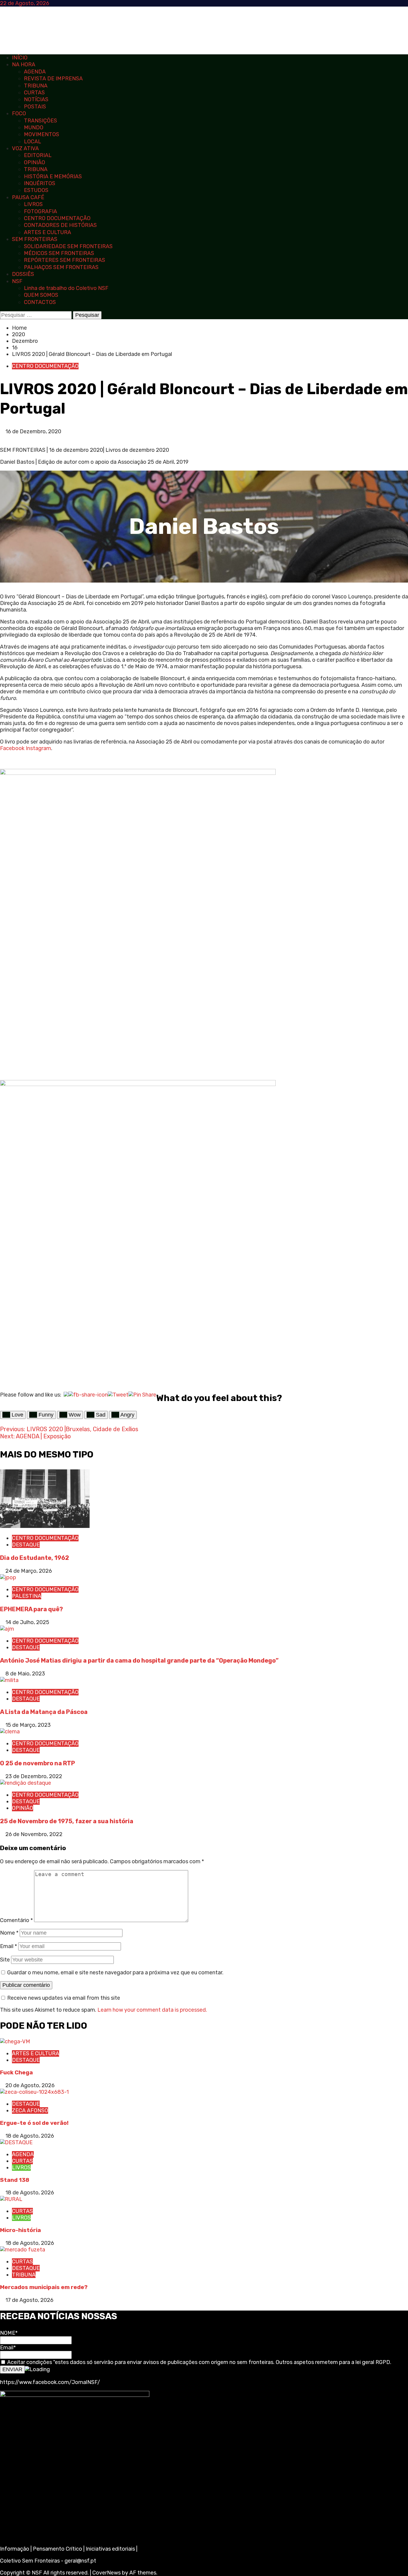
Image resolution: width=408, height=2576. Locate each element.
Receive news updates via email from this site (63, 1998)
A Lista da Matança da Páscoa (44, 1712)
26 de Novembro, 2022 (34, 1834)
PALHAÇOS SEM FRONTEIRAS (61, 267)
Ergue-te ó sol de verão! (34, 2123)
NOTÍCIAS (36, 99)
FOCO (19, 113)
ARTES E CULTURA (47, 232)
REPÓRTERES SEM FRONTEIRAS (65, 260)
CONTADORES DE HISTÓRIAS (60, 225)
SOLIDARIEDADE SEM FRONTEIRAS (68, 246)
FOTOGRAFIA (40, 211)
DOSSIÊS (23, 274)
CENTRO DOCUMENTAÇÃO (57, 218)
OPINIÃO (34, 162)
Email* (8, 2348)
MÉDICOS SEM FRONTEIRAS (59, 253)
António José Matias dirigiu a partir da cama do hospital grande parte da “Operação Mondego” (139, 1661)
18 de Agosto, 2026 (30, 2136)
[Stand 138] (16, 2142)
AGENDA (35, 72)
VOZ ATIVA (25, 148)
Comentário (16, 1920)
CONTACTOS (40, 302)
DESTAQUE (26, 1545)
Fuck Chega (16, 2072)
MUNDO (34, 128)
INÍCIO (20, 58)
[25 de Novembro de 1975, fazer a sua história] (26, 1783)
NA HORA (24, 64)
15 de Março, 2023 (28, 1725)
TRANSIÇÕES (40, 121)
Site (5, 1960)
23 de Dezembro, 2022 (34, 1776)
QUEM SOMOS (41, 295)
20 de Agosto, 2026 (30, 2085)
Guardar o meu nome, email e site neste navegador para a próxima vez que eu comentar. (115, 1973)
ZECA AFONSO (30, 2110)
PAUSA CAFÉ (28, 197)
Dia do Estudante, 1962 (34, 1558)
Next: (35, 1436)
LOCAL (33, 142)
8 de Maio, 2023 (25, 1674)
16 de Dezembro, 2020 (33, 431)
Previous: (69, 1429)
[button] (2, 438)
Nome (9, 1933)
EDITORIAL (38, 155)
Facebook (12, 748)
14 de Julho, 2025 (27, 1622)
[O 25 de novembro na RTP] (10, 1732)
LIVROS (33, 204)
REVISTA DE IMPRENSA (53, 79)
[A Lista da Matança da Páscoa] (9, 1680)
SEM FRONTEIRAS (35, 239)
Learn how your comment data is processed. (152, 2010)
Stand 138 (15, 2180)
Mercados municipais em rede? (44, 2287)
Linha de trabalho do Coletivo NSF (66, 288)
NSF (17, 281)
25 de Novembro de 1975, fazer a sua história (67, 1821)
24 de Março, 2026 (29, 1571)
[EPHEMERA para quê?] (8, 1577)
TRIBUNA (36, 86)
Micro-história (20, 2230)
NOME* (9, 2333)
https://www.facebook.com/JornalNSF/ (50, 2382)
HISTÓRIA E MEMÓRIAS (53, 176)
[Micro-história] (11, 2199)
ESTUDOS (36, 190)
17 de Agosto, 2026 (29, 2300)
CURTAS (34, 93)
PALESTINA (27, 1596)
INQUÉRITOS (40, 183)
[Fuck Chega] (15, 2042)
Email (9, 1946)
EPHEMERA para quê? (32, 1609)
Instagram (38, 748)
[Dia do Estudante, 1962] (45, 1526)
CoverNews (106, 2573)
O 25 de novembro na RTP (37, 1763)
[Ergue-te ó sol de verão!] (34, 2092)
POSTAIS (35, 107)
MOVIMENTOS (42, 134)
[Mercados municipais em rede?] (23, 2250)
